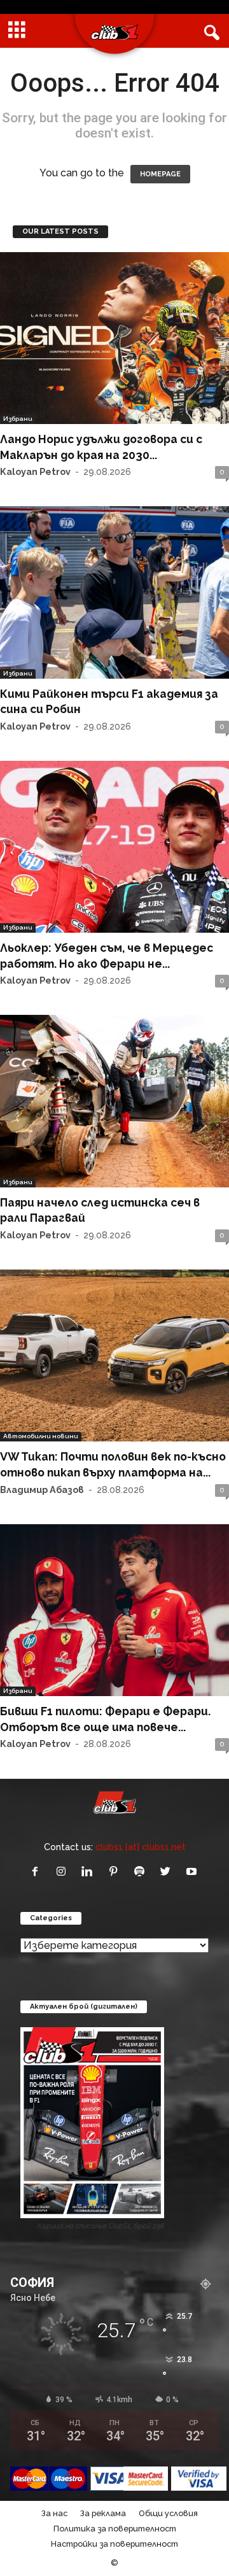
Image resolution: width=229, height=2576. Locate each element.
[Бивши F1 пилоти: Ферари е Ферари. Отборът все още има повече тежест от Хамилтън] (114, 1610)
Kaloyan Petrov (35, 471)
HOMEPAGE (160, 174)
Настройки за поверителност (114, 2544)
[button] (209, 31)
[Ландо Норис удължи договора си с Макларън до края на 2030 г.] (114, 338)
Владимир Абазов (42, 1490)
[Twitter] (168, 1872)
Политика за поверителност (115, 2529)
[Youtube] (193, 1872)
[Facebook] (38, 1872)
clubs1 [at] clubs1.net (141, 1847)
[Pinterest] (116, 1872)
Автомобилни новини (41, 1436)
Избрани (18, 419)
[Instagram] (64, 1872)
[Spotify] (142, 1872)
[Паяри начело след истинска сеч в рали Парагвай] (114, 1101)
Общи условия (168, 2513)
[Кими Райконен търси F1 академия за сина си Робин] (114, 592)
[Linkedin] (90, 1872)
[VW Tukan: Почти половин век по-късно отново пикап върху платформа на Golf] (114, 1355)
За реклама (103, 2513)
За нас (54, 2513)
